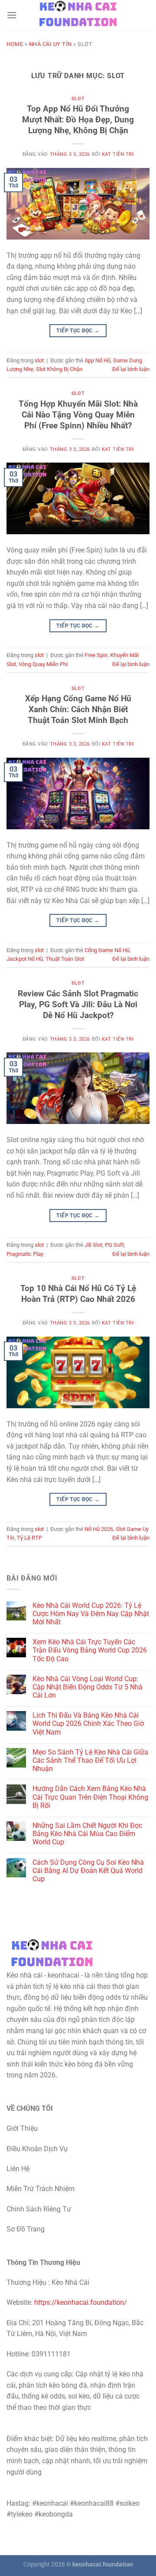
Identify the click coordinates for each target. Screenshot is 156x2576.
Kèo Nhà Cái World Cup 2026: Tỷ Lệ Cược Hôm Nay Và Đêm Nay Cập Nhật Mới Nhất (91, 1614)
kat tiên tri (118, 154)
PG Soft (114, 1245)
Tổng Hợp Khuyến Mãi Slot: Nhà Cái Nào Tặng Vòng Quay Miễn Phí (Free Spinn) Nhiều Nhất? (78, 415)
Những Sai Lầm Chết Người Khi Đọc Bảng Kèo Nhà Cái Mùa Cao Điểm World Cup (87, 1834)
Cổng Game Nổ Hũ (107, 950)
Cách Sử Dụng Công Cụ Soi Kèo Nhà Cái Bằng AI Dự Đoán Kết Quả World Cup (88, 1871)
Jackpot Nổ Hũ (25, 959)
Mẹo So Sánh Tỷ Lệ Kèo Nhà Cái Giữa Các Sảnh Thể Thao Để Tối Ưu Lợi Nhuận (90, 1760)
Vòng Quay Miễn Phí (43, 664)
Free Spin (96, 655)
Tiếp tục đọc (78, 331)
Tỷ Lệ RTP (29, 1538)
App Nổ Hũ (97, 360)
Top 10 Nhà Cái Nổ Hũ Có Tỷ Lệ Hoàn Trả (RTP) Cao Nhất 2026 (78, 1294)
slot (78, 99)
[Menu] (12, 15)
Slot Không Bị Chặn (59, 369)
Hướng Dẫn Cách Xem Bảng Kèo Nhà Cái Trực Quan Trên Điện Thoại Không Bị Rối (90, 1797)
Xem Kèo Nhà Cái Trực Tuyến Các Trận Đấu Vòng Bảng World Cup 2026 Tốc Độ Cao (90, 1650)
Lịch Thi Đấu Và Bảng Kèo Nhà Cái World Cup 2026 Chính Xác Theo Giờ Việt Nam (88, 1723)
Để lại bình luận (131, 369)
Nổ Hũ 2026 (99, 1529)
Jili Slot (93, 1245)
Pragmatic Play (25, 1254)
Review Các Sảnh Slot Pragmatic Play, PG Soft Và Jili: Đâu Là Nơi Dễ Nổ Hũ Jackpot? (78, 1004)
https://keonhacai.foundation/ (81, 2302)
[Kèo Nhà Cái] (78, 15)
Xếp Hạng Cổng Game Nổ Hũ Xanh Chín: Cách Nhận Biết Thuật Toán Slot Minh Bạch (78, 709)
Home (15, 44)
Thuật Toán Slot (65, 959)
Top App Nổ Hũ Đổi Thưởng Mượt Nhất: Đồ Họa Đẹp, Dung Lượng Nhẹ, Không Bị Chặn (78, 120)
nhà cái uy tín (50, 44)
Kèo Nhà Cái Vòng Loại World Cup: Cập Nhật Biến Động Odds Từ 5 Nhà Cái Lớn (88, 1687)
